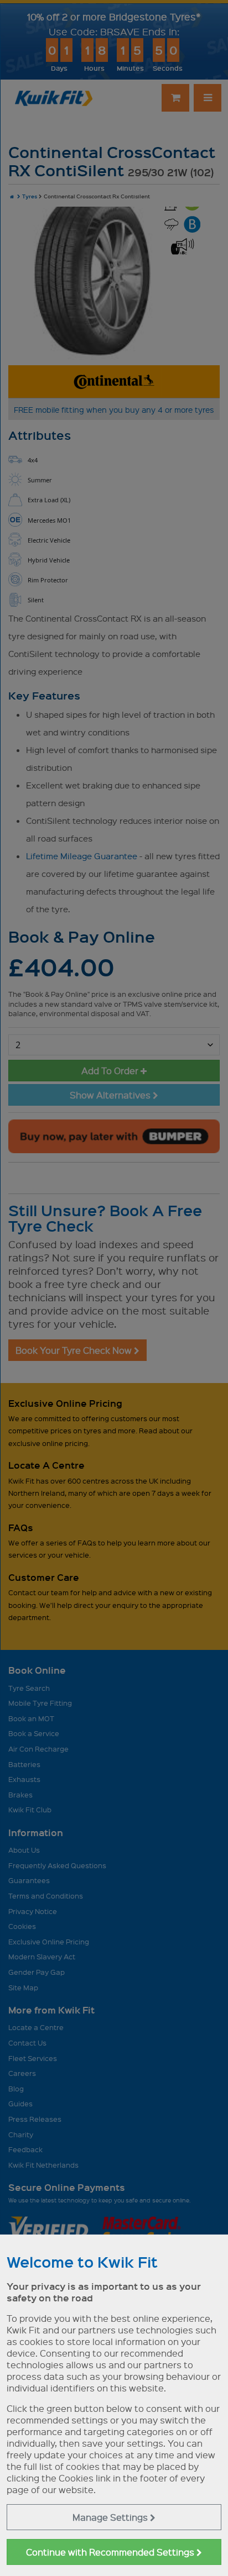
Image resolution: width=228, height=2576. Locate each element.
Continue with (111, 2552)
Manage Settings (111, 2517)
